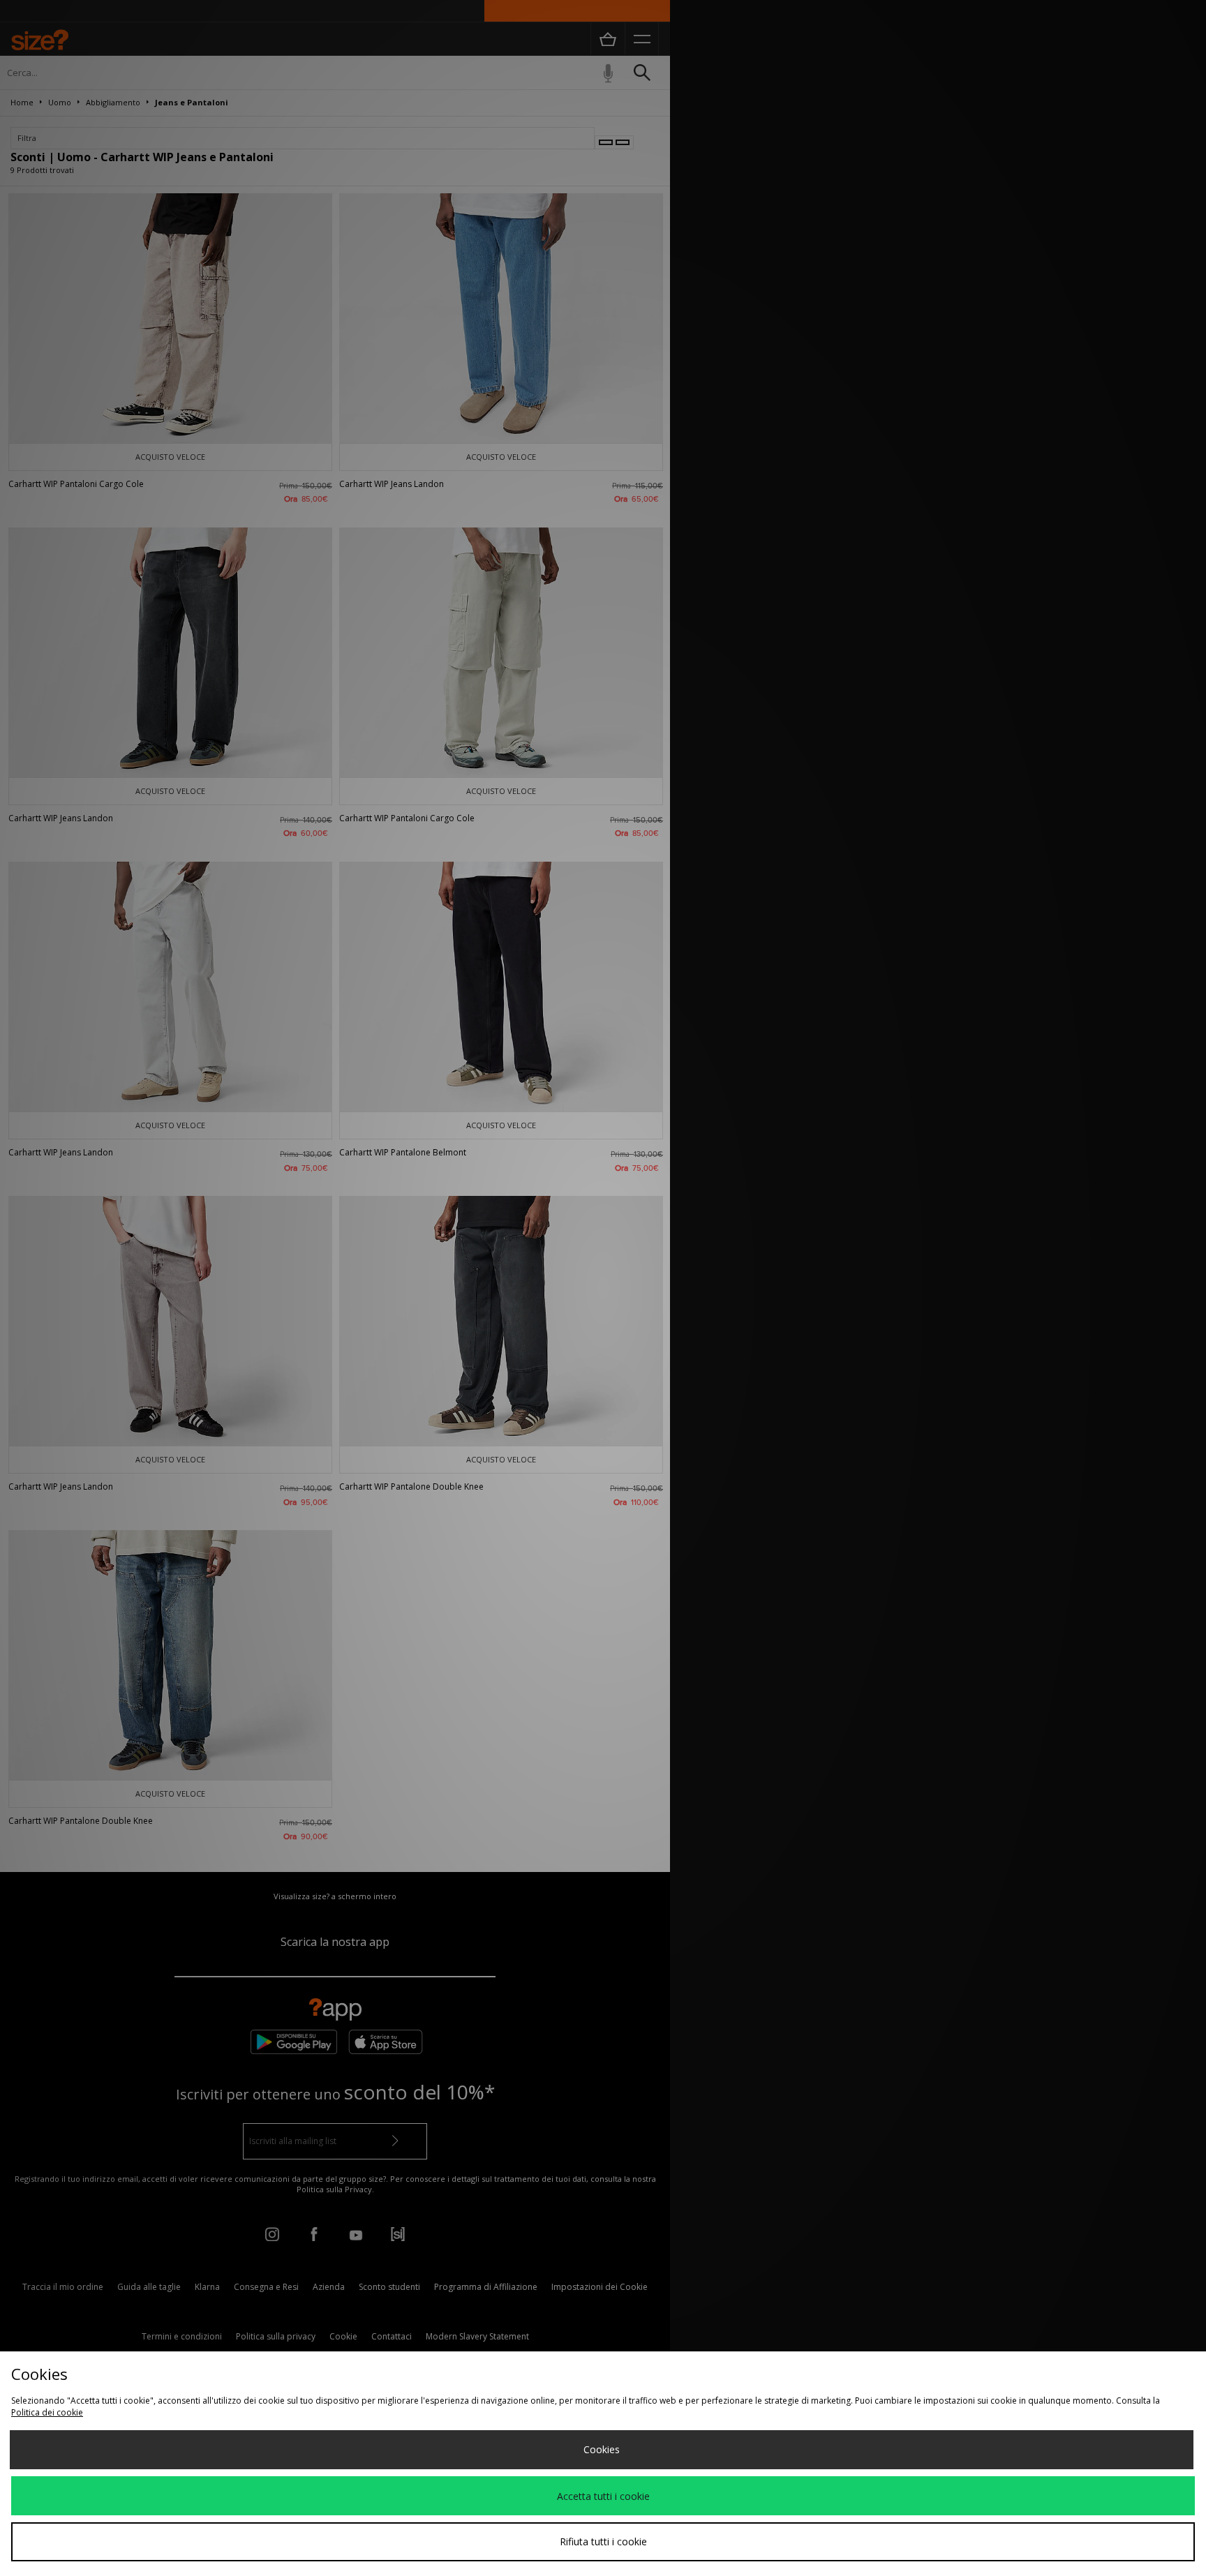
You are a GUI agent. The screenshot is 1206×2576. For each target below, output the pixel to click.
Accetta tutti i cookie (603, 2496)
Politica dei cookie (47, 2412)
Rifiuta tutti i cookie (603, 2541)
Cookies (602, 2449)
